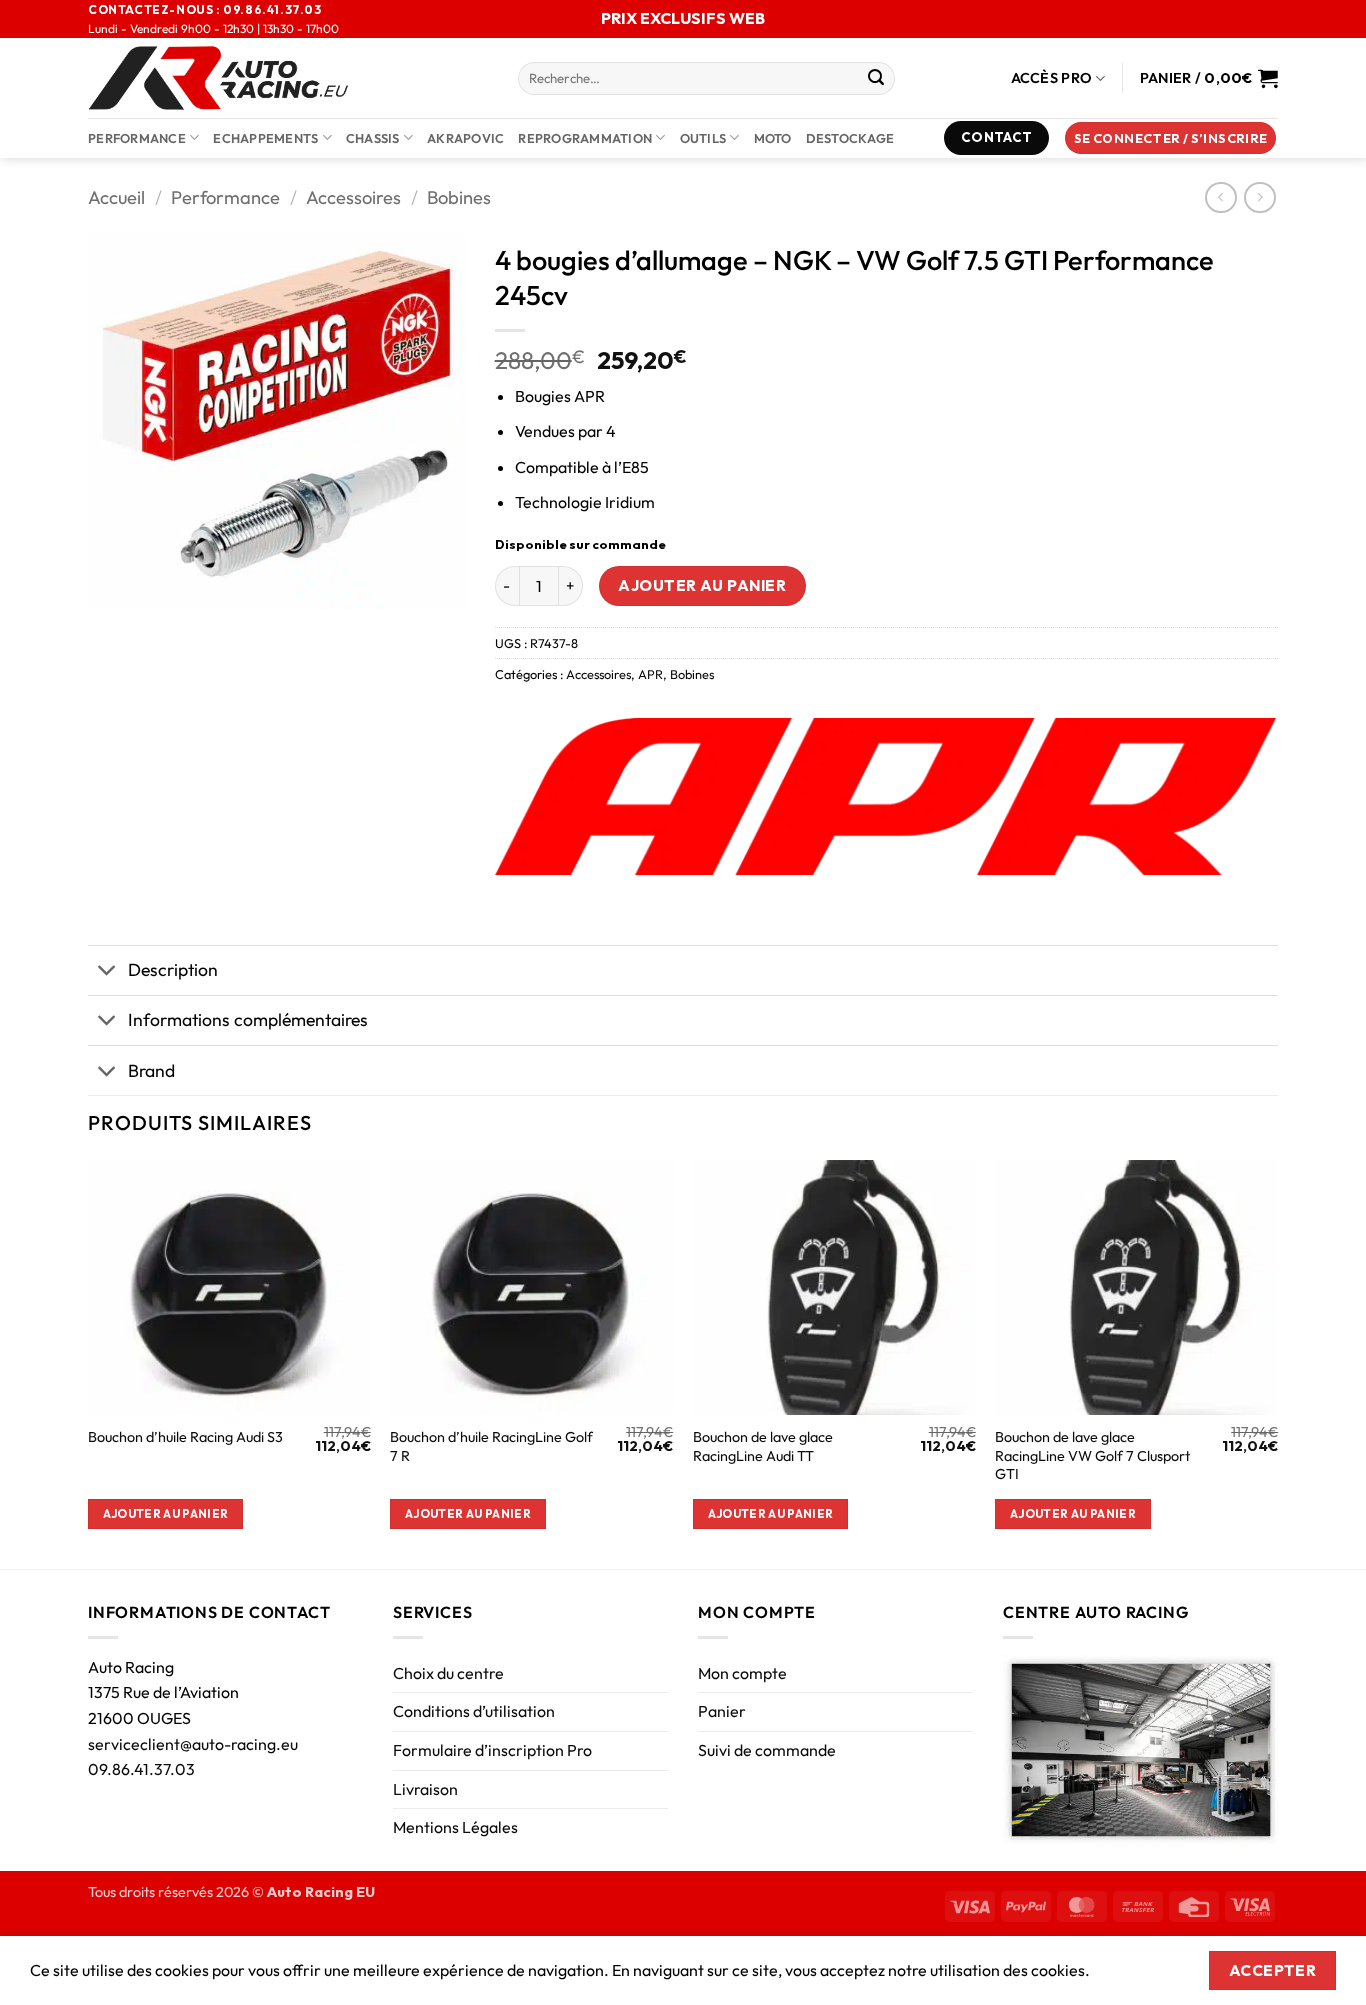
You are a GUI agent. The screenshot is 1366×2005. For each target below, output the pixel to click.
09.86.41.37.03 (141, 1769)
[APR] (886, 796)
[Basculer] (107, 972)
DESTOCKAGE (850, 138)
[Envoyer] (876, 79)
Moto (773, 138)
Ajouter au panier (702, 585)
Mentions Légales (455, 1827)
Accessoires (353, 197)
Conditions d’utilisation (474, 1711)
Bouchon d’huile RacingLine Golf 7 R (491, 1446)
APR (650, 674)
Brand (151, 1070)
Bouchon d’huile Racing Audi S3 (185, 1437)
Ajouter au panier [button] (166, 1513)
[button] (1171, 138)
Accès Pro (1052, 78)
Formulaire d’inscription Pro (492, 1750)
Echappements (265, 138)
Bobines (459, 197)
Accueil (116, 197)
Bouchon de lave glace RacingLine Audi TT (763, 1446)
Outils (703, 138)
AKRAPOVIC (465, 138)
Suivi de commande (767, 1750)
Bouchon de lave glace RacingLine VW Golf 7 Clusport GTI (1092, 1455)
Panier (722, 1711)
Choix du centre (448, 1673)
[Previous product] (1259, 197)
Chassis (373, 138)
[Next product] (1220, 197)
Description (173, 969)
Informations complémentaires (248, 1019)
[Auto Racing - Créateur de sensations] (288, 78)
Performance (137, 138)
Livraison (425, 1789)
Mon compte (742, 1673)
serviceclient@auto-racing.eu (193, 1744)
